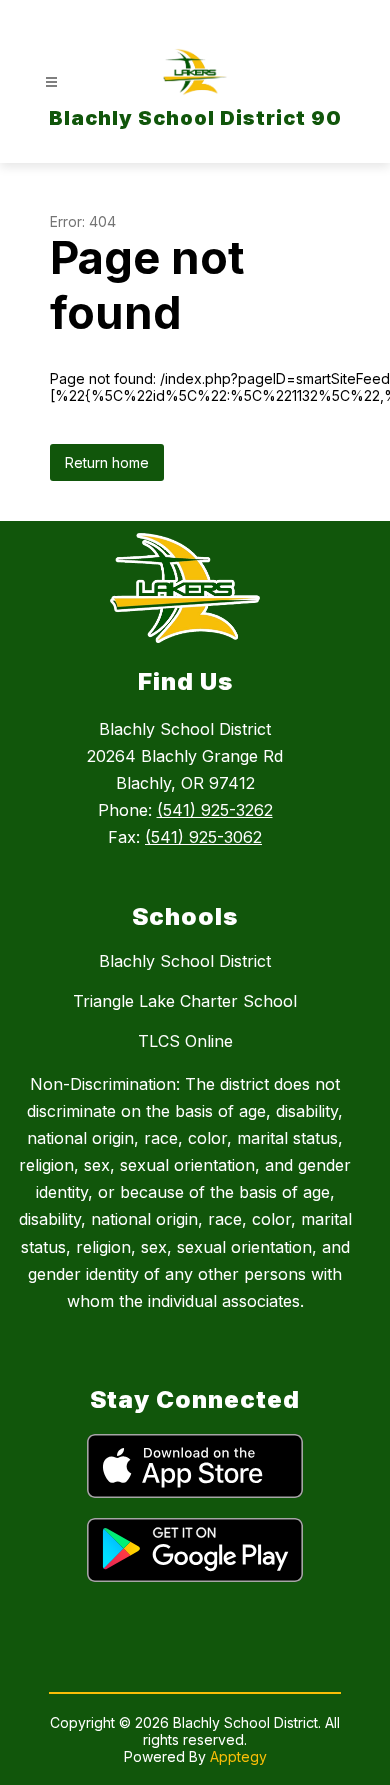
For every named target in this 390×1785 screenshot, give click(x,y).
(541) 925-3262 (215, 810)
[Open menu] (51, 82)
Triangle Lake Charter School (185, 1001)
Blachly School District (185, 961)
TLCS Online (185, 1041)
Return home (107, 462)
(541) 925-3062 (203, 837)
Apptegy (238, 1756)
